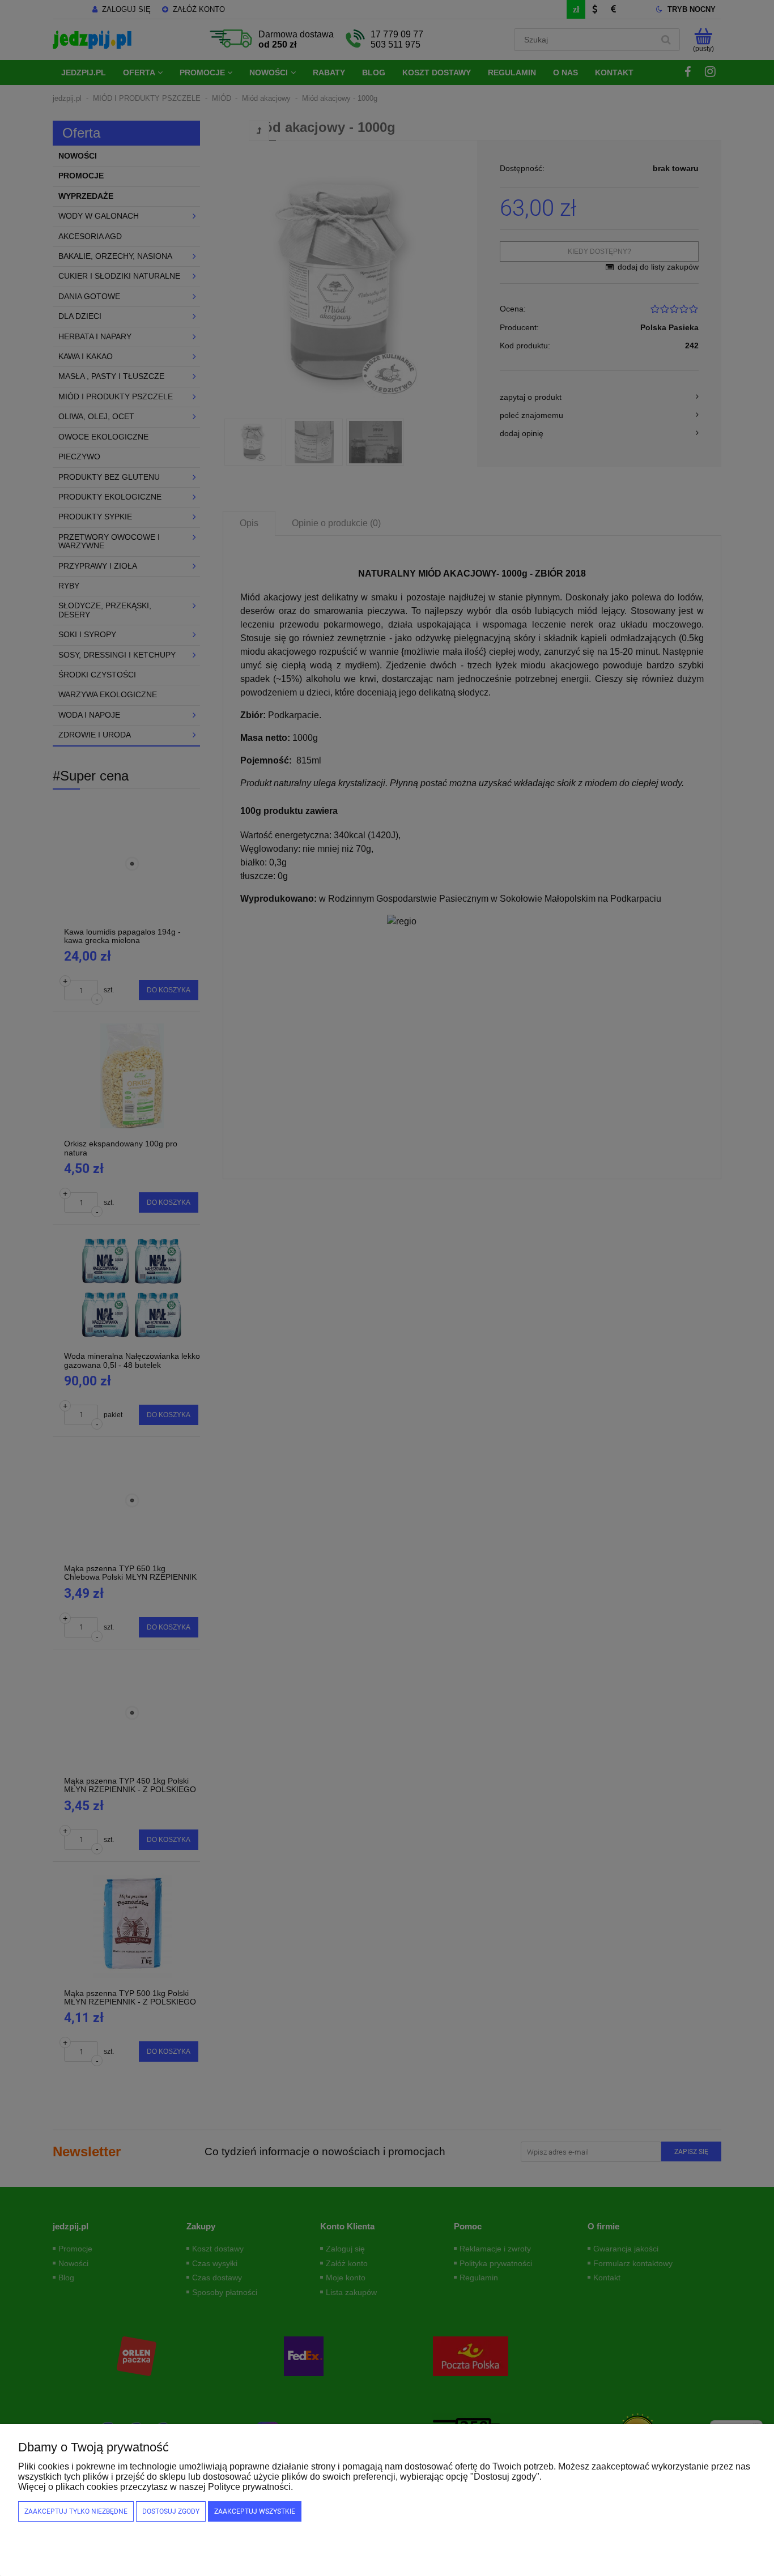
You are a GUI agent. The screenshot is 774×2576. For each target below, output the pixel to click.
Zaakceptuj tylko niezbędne (76, 2511)
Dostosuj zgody (171, 2511)
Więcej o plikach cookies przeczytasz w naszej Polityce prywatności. (156, 2487)
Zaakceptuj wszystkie (255, 2511)
